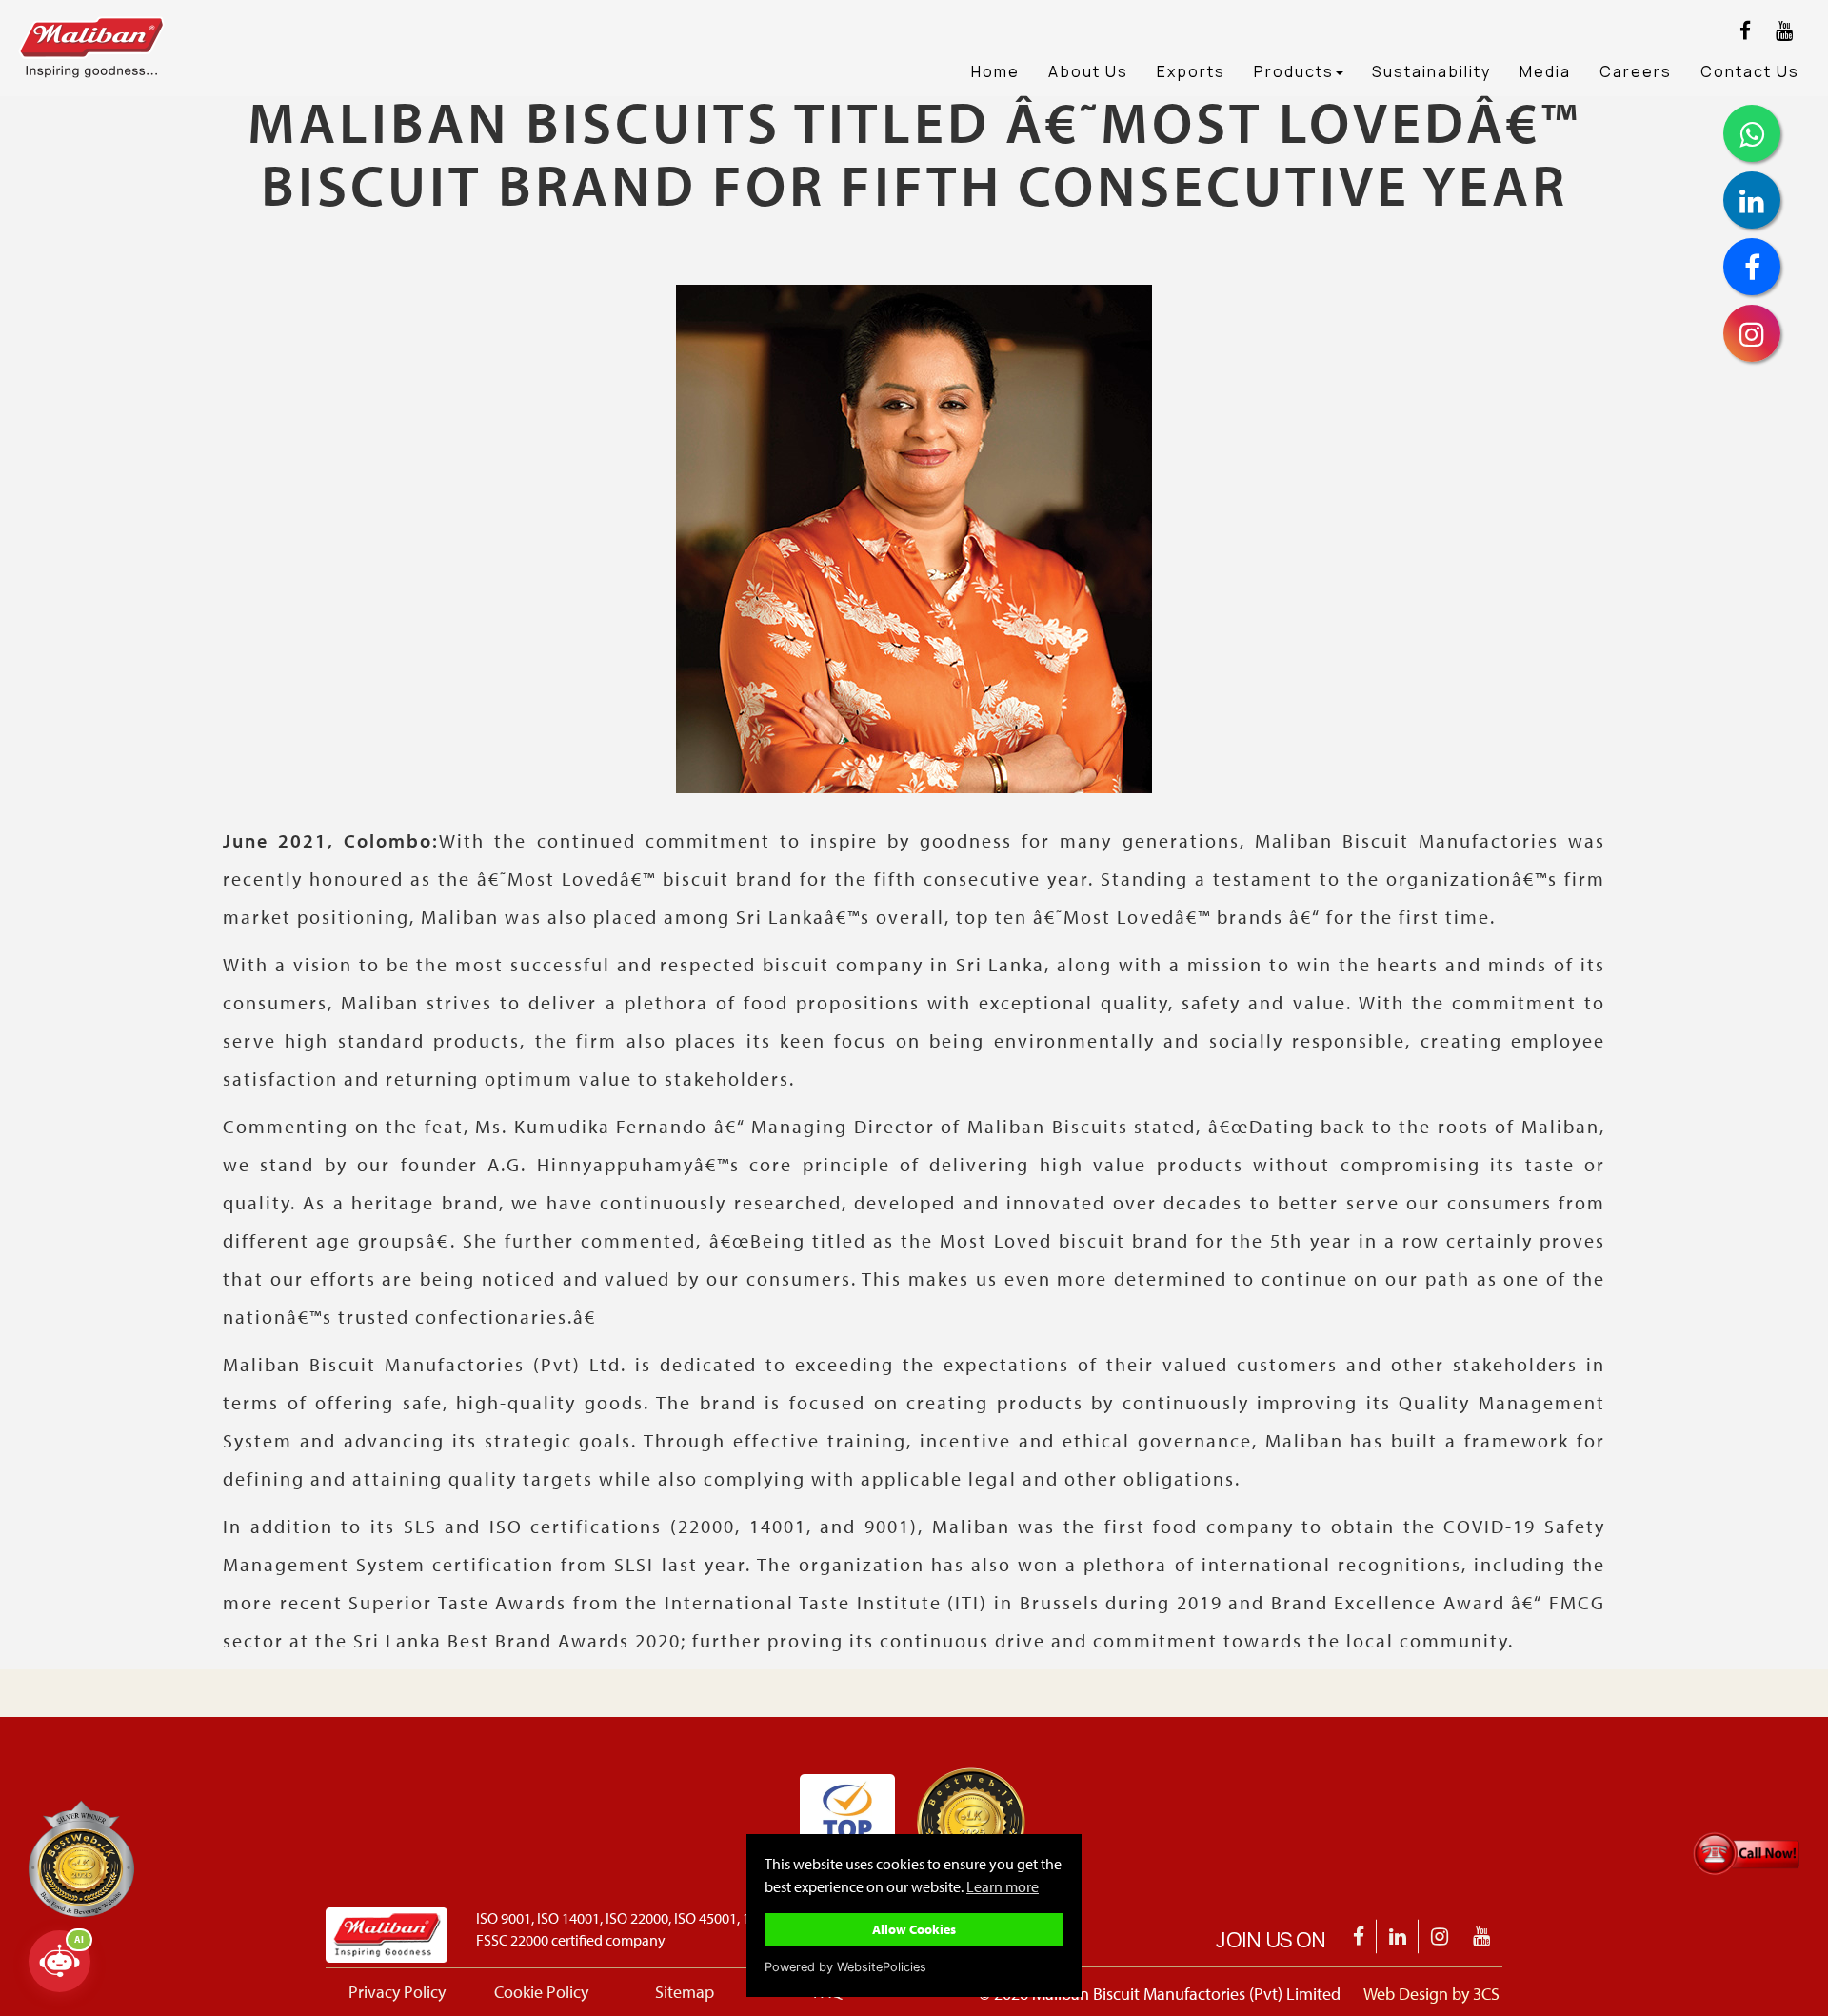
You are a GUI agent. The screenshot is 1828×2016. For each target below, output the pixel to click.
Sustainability (1431, 71)
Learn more (1003, 1886)
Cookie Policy (541, 1992)
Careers (1636, 71)
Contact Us (1750, 71)
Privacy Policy (397, 1992)
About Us (1088, 71)
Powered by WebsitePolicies (845, 1967)
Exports (1191, 71)
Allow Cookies (914, 1929)
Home (995, 71)
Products (1294, 71)
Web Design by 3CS (1431, 1994)
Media (1545, 71)
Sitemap (685, 1992)
